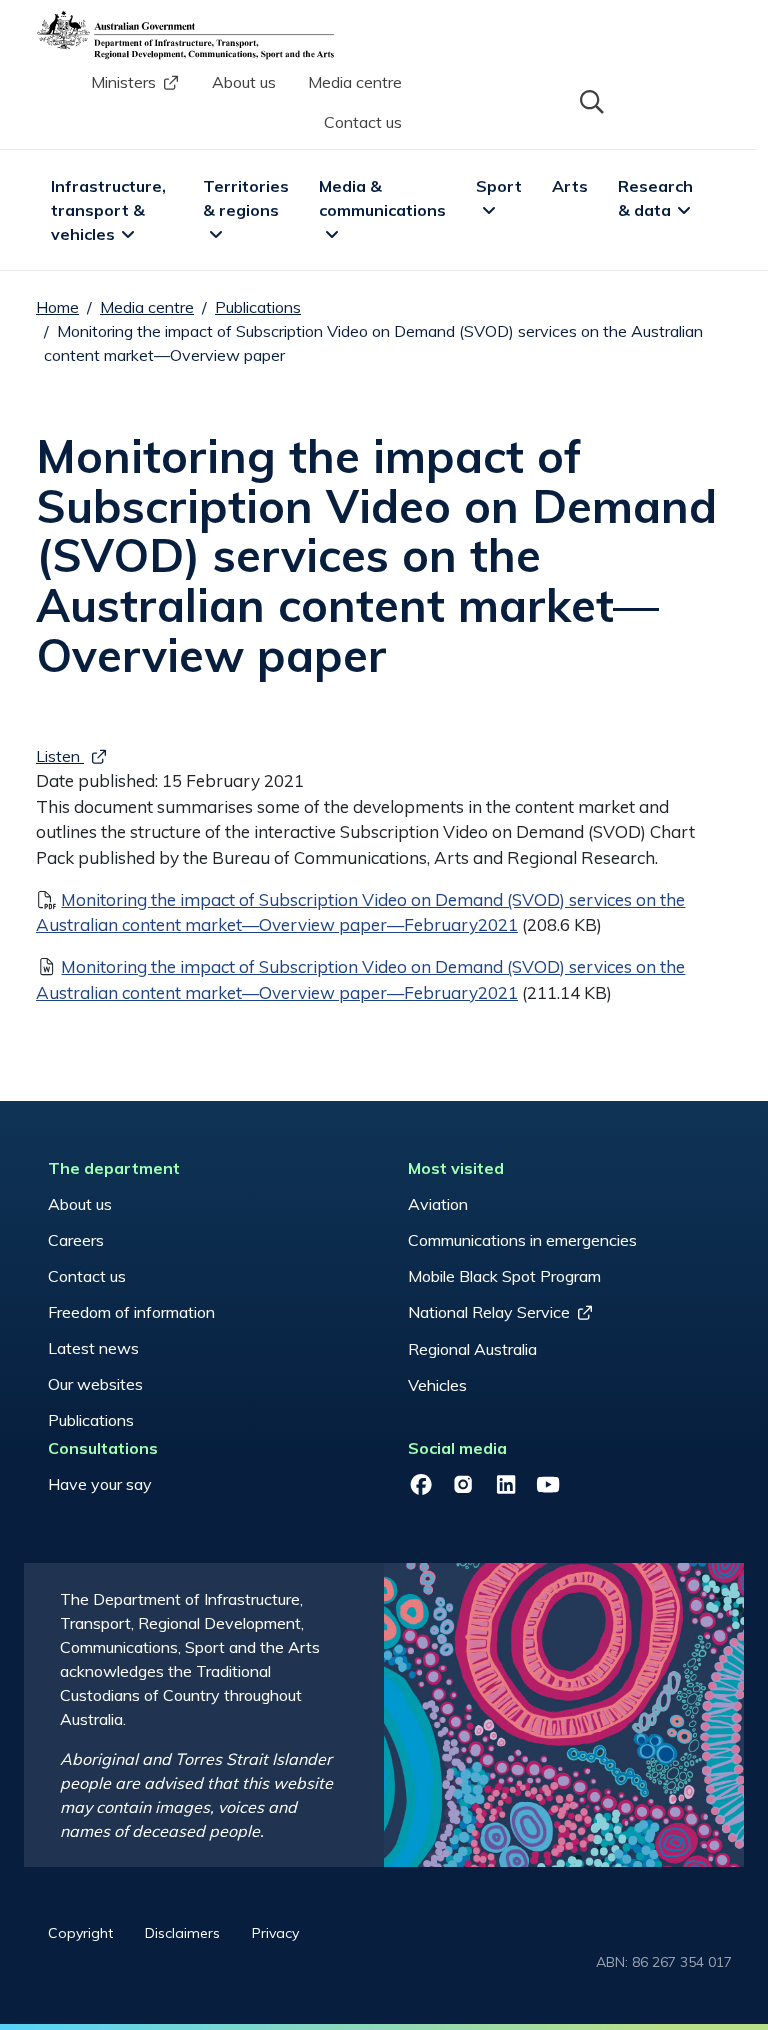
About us (244, 82)
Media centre (355, 82)
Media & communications (382, 198)
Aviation (438, 1204)
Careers (76, 1240)
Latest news (93, 1348)
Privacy (275, 1933)
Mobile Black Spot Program (504, 1276)
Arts (570, 186)
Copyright (80, 1933)
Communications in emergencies (522, 1240)
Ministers (123, 82)
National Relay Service (489, 1312)
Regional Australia (472, 1349)
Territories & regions (248, 198)
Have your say (100, 1484)
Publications (258, 307)
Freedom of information (131, 1312)
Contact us (363, 122)
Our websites (95, 1384)
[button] (590, 100)
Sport (499, 186)
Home (57, 307)
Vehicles (437, 1385)
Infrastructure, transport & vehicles (110, 210)
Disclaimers (182, 1933)
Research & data (657, 198)
